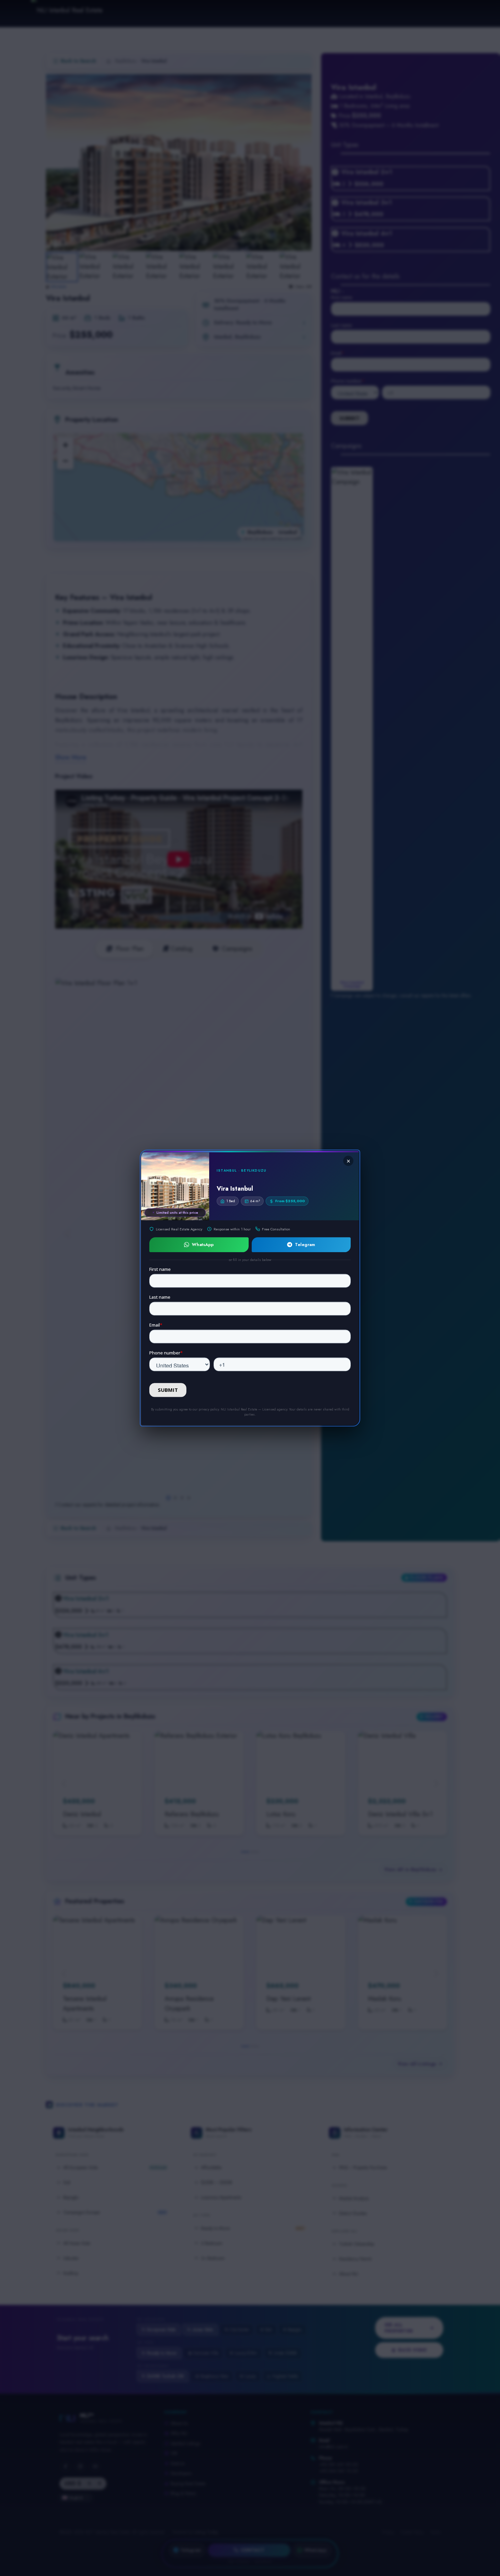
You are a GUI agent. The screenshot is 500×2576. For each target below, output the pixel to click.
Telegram (305, 1245)
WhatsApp (203, 1245)
